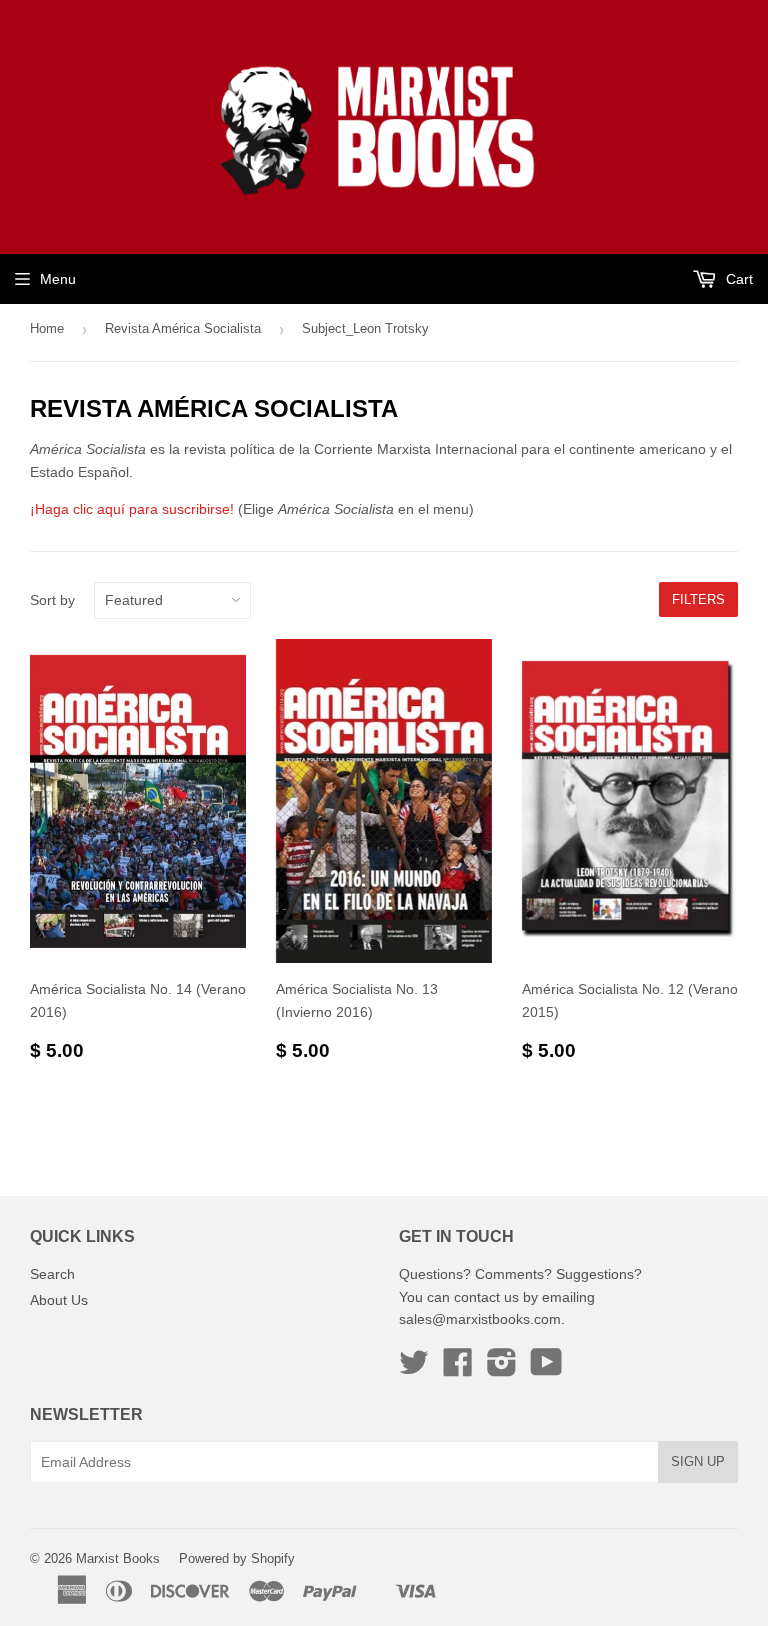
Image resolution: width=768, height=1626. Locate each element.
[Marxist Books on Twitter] (414, 1369)
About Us (59, 1300)
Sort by (52, 600)
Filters (698, 599)
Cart (737, 279)
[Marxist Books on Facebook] (458, 1369)
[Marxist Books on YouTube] (546, 1369)
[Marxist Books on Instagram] (502, 1369)
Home (47, 328)
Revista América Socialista (183, 328)
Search (52, 1274)
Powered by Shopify (237, 1558)
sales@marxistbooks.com (480, 1319)
